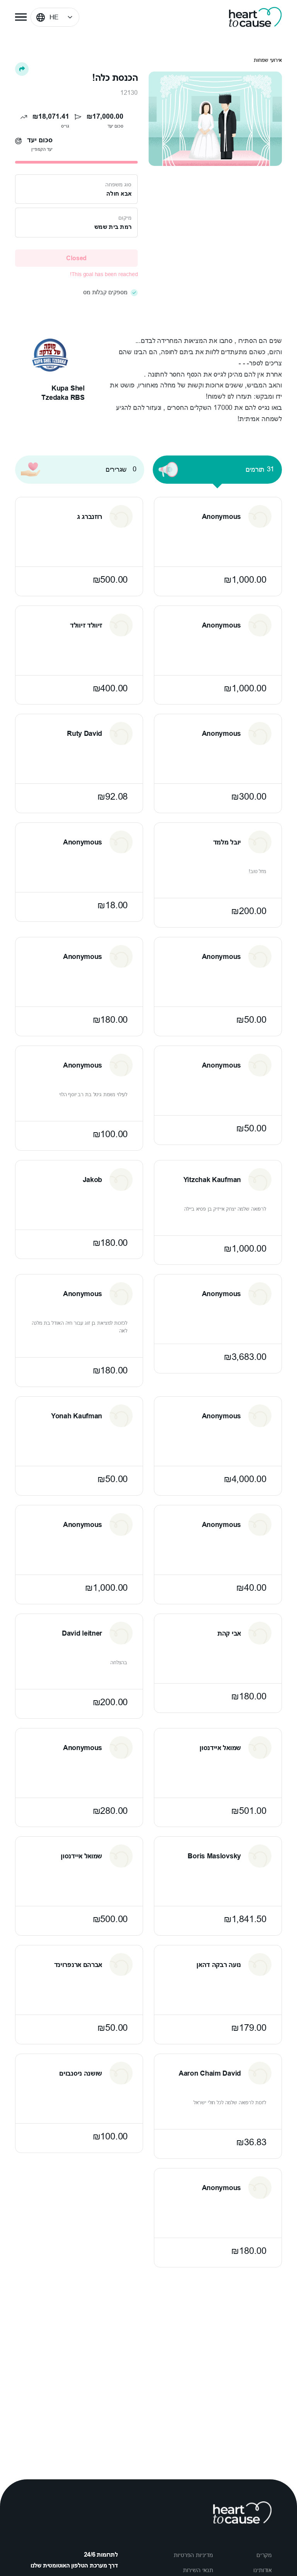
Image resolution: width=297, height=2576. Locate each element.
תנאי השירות (198, 2570)
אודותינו (263, 2570)
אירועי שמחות (268, 60)
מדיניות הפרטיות (193, 2555)
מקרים (264, 2555)
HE (54, 17)
